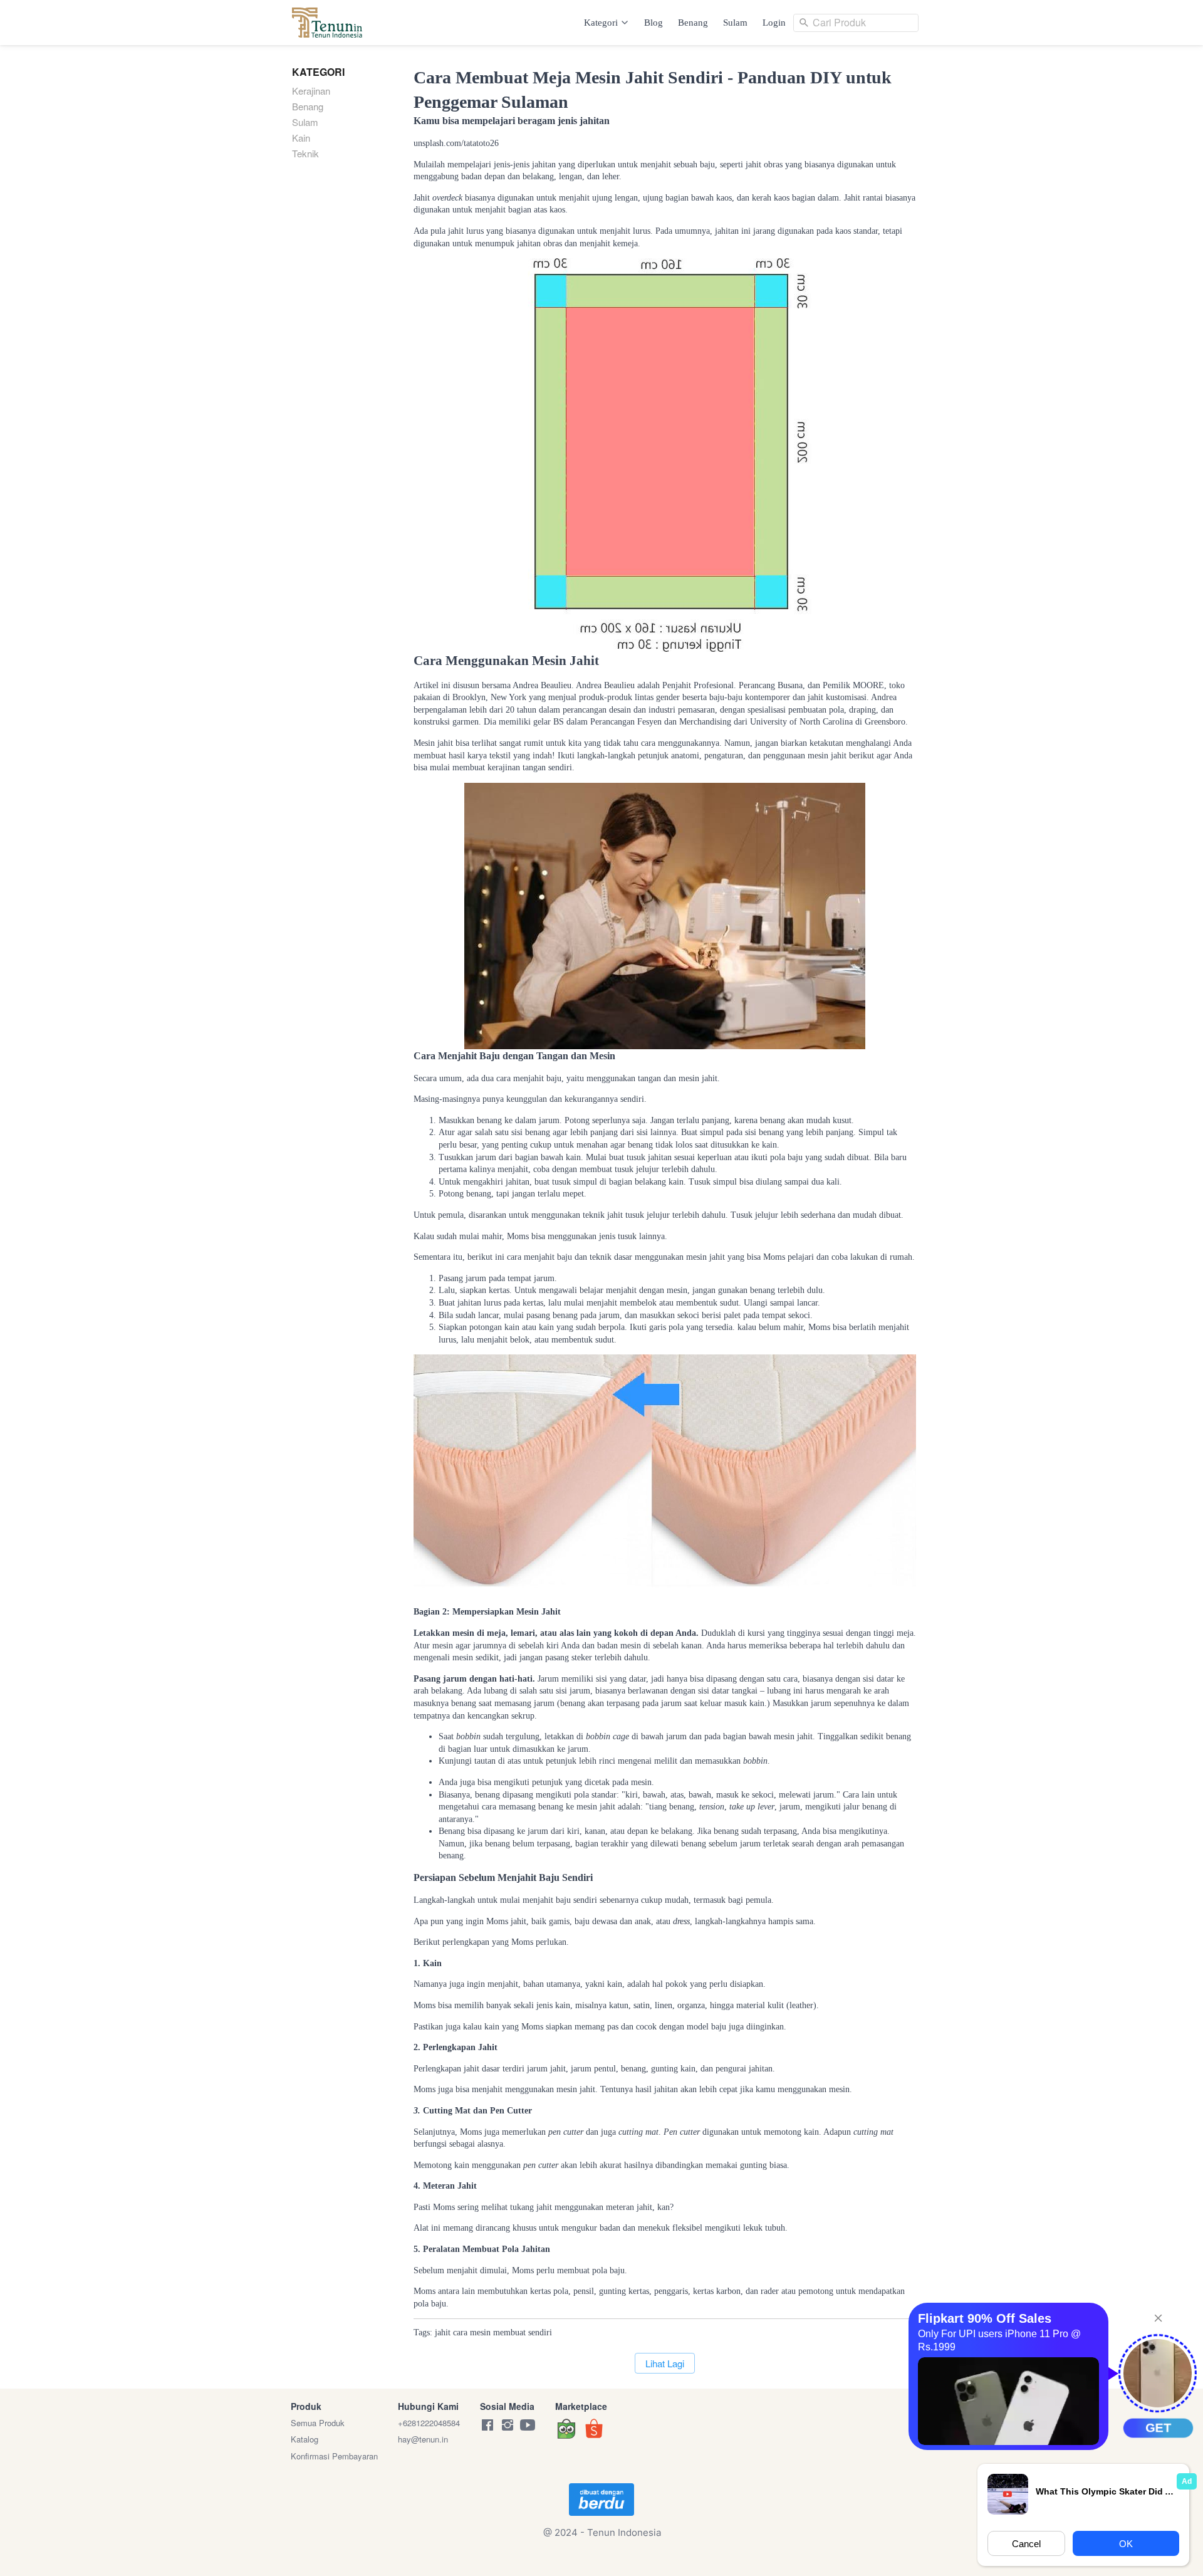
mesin (480, 2333)
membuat (509, 2333)
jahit (443, 2333)
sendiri (540, 2333)
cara (460, 2333)
